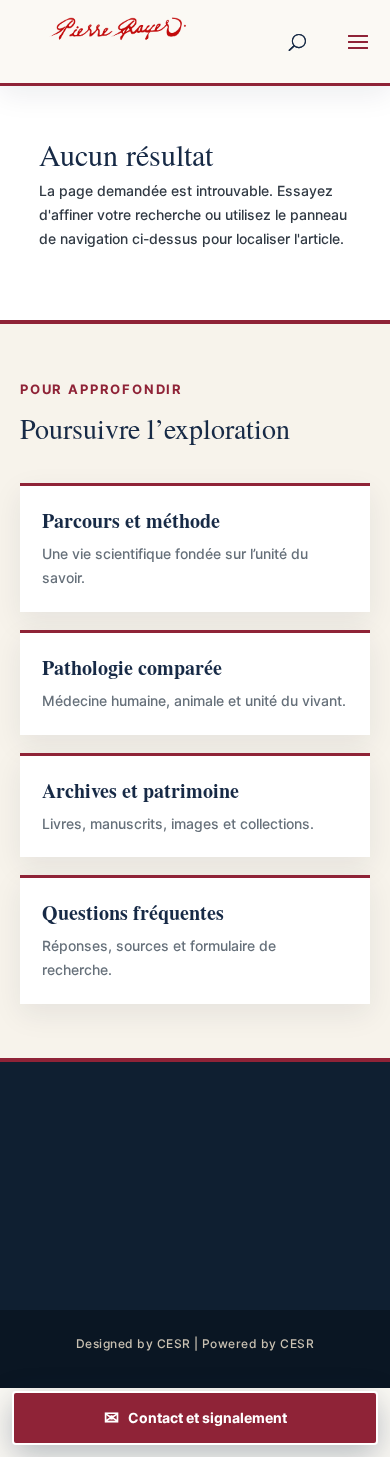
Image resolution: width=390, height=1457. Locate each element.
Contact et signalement (207, 1417)
